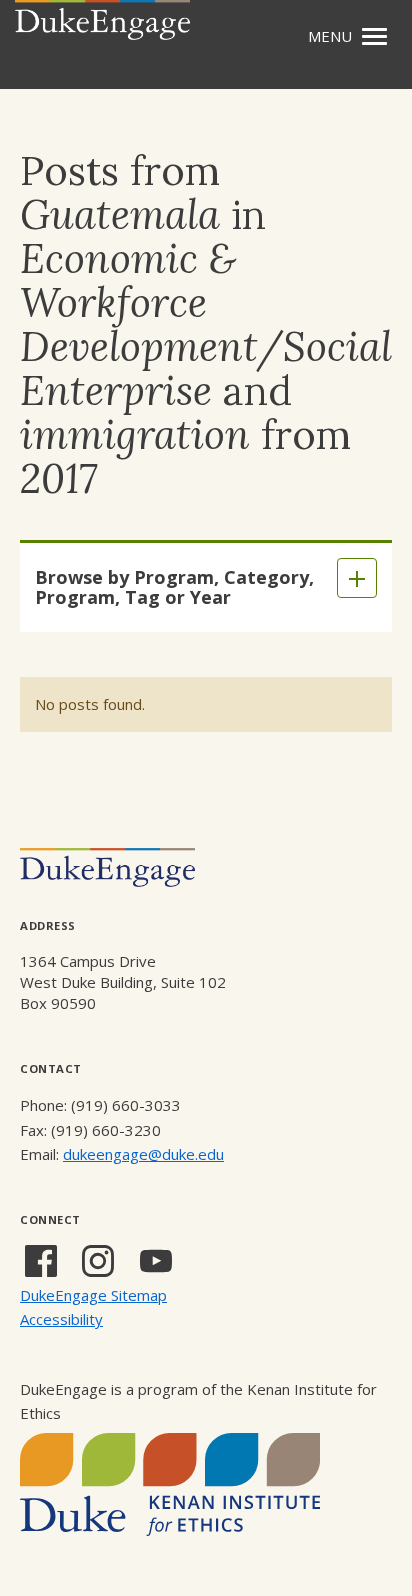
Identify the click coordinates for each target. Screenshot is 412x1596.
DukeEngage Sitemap (93, 1295)
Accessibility (61, 1319)
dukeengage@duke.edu (143, 1154)
